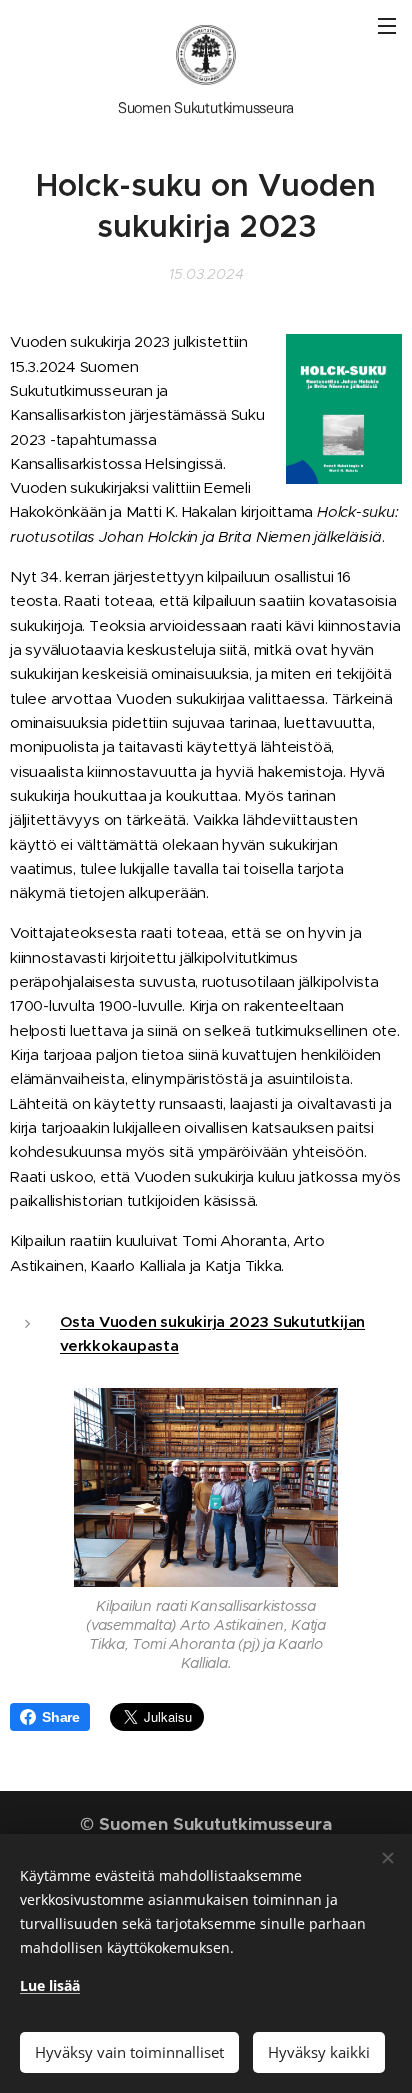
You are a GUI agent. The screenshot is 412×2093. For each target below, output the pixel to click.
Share (61, 1717)
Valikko (387, 25)
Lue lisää (50, 1985)
